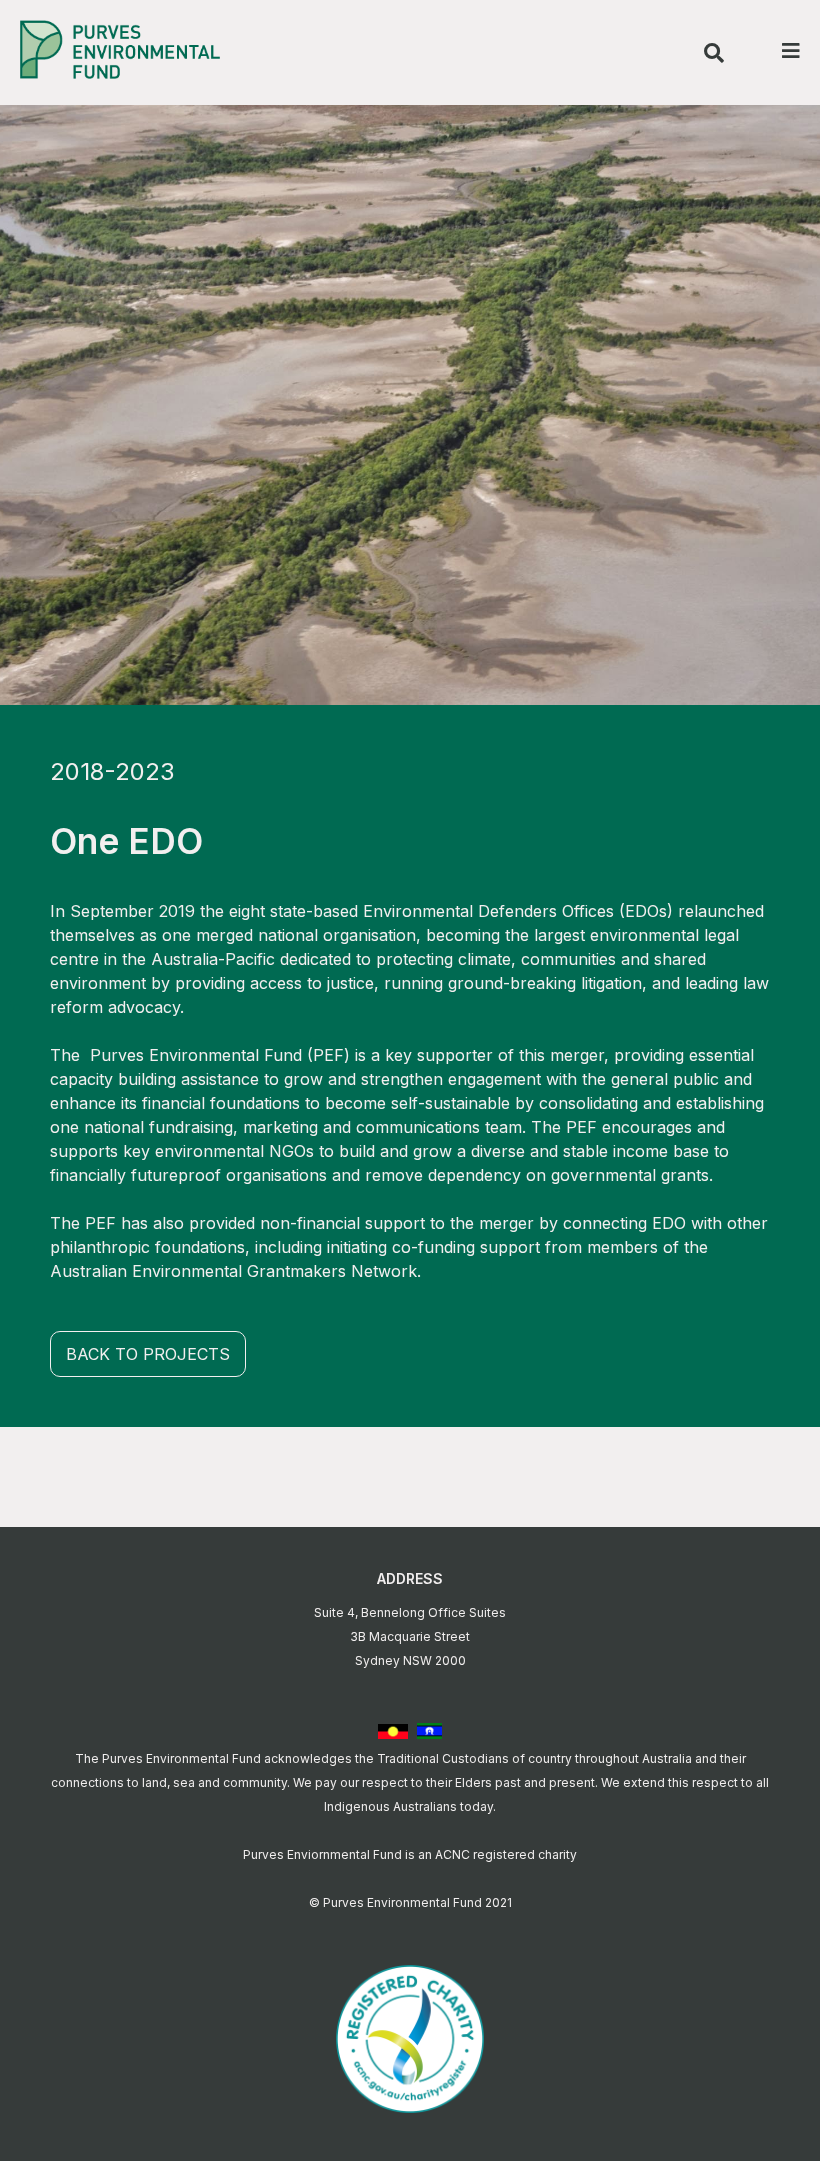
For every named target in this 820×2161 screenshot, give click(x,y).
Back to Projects (148, 1354)
